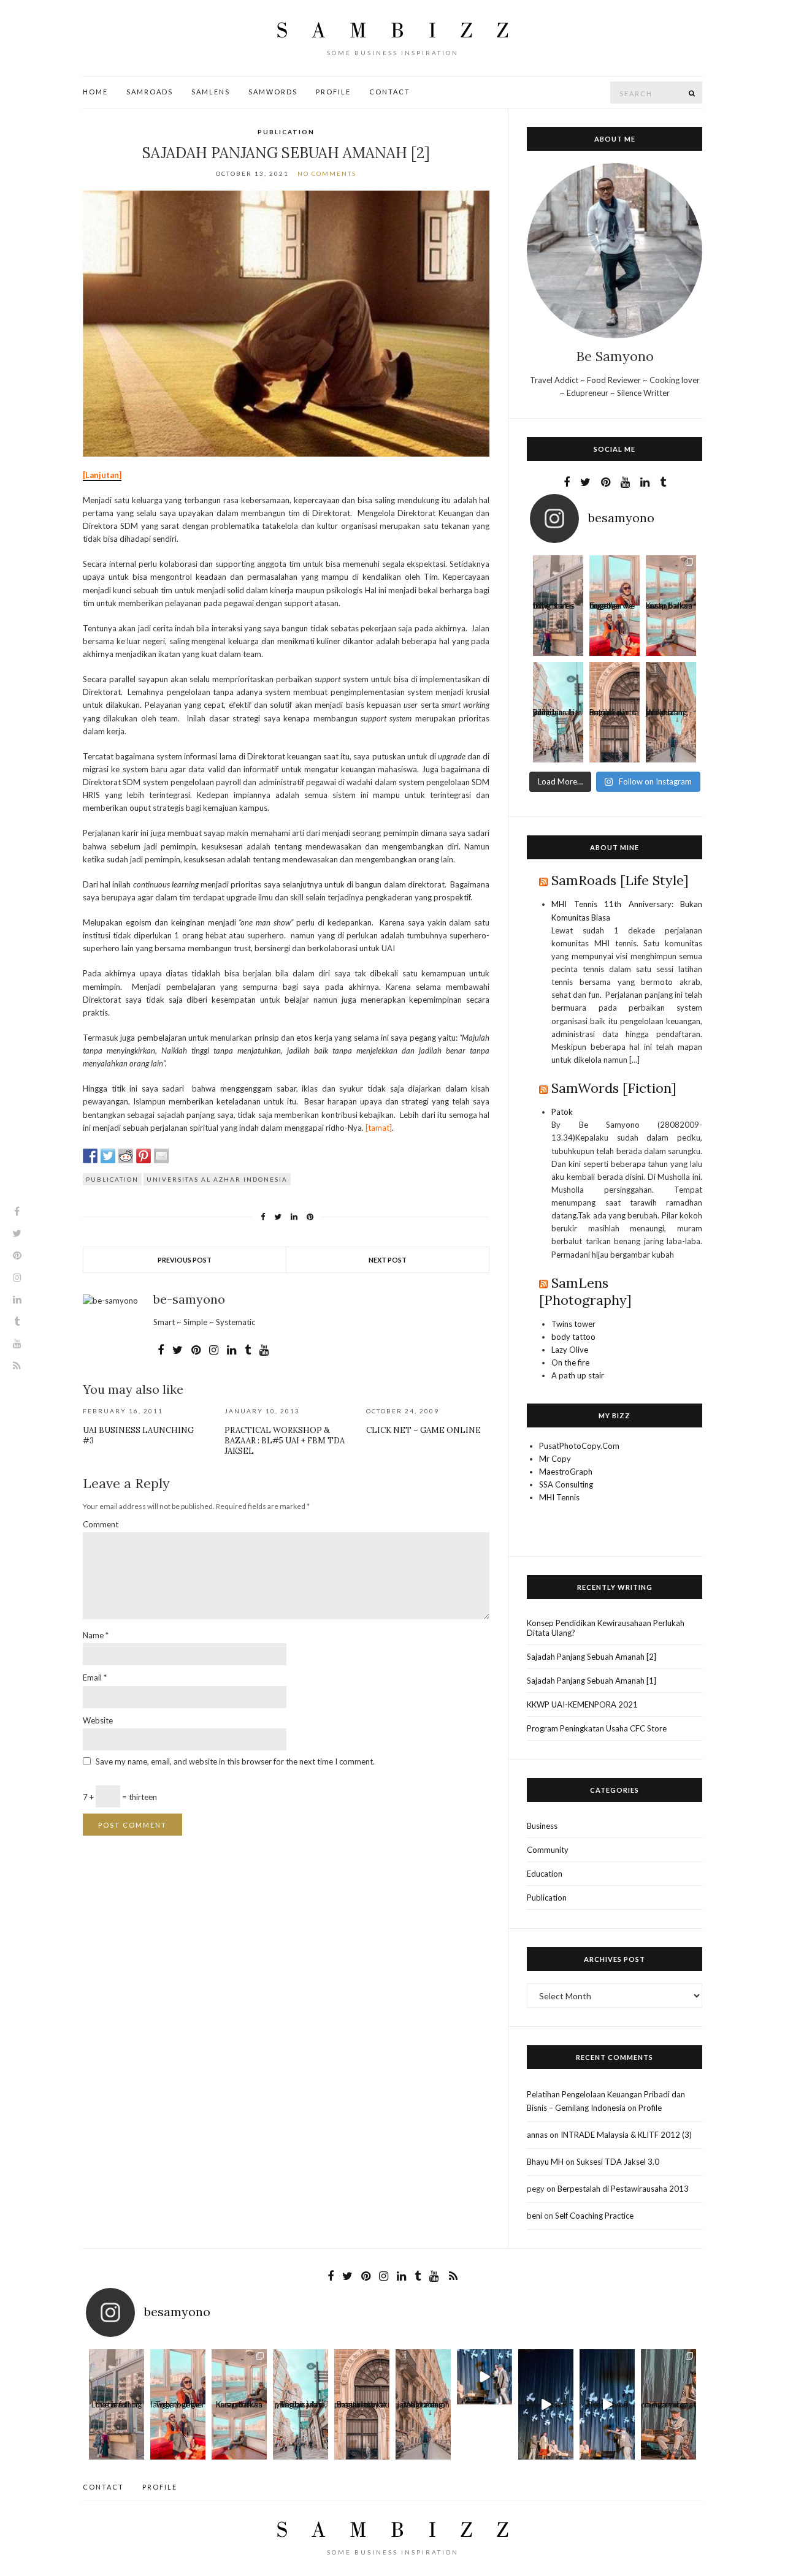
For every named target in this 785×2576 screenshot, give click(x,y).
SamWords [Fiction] (614, 1088)
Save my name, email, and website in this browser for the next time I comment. (235, 1761)
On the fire (570, 1362)
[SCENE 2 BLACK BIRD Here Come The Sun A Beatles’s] (484, 2377)
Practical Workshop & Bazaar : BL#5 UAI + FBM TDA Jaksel (285, 1441)
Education (545, 1874)
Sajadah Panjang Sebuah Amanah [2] (592, 1657)
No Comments (327, 173)
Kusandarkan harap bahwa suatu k (669, 608)
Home (95, 92)
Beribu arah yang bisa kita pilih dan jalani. (557, 715)
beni (534, 2216)
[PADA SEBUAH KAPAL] (671, 580)
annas (537, 2135)
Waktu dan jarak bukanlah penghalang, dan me (667, 715)
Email (95, 1677)
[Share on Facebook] (90, 1156)
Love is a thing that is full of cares (554, 608)
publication (112, 1179)
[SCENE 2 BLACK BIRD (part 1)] (607, 2377)
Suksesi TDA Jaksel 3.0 (618, 2162)
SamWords (273, 92)
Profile (333, 92)
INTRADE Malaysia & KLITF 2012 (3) (626, 2135)
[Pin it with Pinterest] (144, 1156)
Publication (286, 132)
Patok (562, 1112)
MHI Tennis (559, 1497)
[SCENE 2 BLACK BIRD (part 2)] (546, 2377)
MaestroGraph (566, 1472)
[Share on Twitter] (108, 1156)
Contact (390, 92)
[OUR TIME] (615, 580)
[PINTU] (615, 687)
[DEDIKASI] (668, 2377)
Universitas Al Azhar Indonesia (217, 1179)
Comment (101, 1524)
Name (96, 1635)
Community (548, 1850)
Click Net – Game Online (423, 1430)
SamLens (211, 92)
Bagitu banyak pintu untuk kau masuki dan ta (614, 715)
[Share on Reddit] (126, 1156)
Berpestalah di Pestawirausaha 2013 (623, 2189)
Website (98, 1720)
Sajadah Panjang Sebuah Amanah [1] (592, 1681)
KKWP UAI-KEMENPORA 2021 (582, 1704)
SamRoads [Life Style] (620, 880)
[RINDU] (671, 687)
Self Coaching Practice (594, 2216)
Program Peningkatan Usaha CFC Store (597, 1728)
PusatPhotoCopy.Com (579, 1446)
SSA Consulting (566, 1484)
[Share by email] (161, 1156)
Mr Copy (555, 1459)
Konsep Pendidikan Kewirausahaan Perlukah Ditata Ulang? (606, 1628)
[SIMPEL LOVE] (558, 580)
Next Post (388, 1260)
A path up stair (578, 1375)
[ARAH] (558, 687)
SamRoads (150, 92)
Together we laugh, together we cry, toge (612, 608)
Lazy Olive (570, 1350)
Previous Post (185, 1260)
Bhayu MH (545, 2162)
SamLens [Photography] (585, 1291)
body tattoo (573, 1337)
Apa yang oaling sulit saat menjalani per (668, 2407)
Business (542, 1826)
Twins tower (573, 1324)
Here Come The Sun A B (546, 2407)
